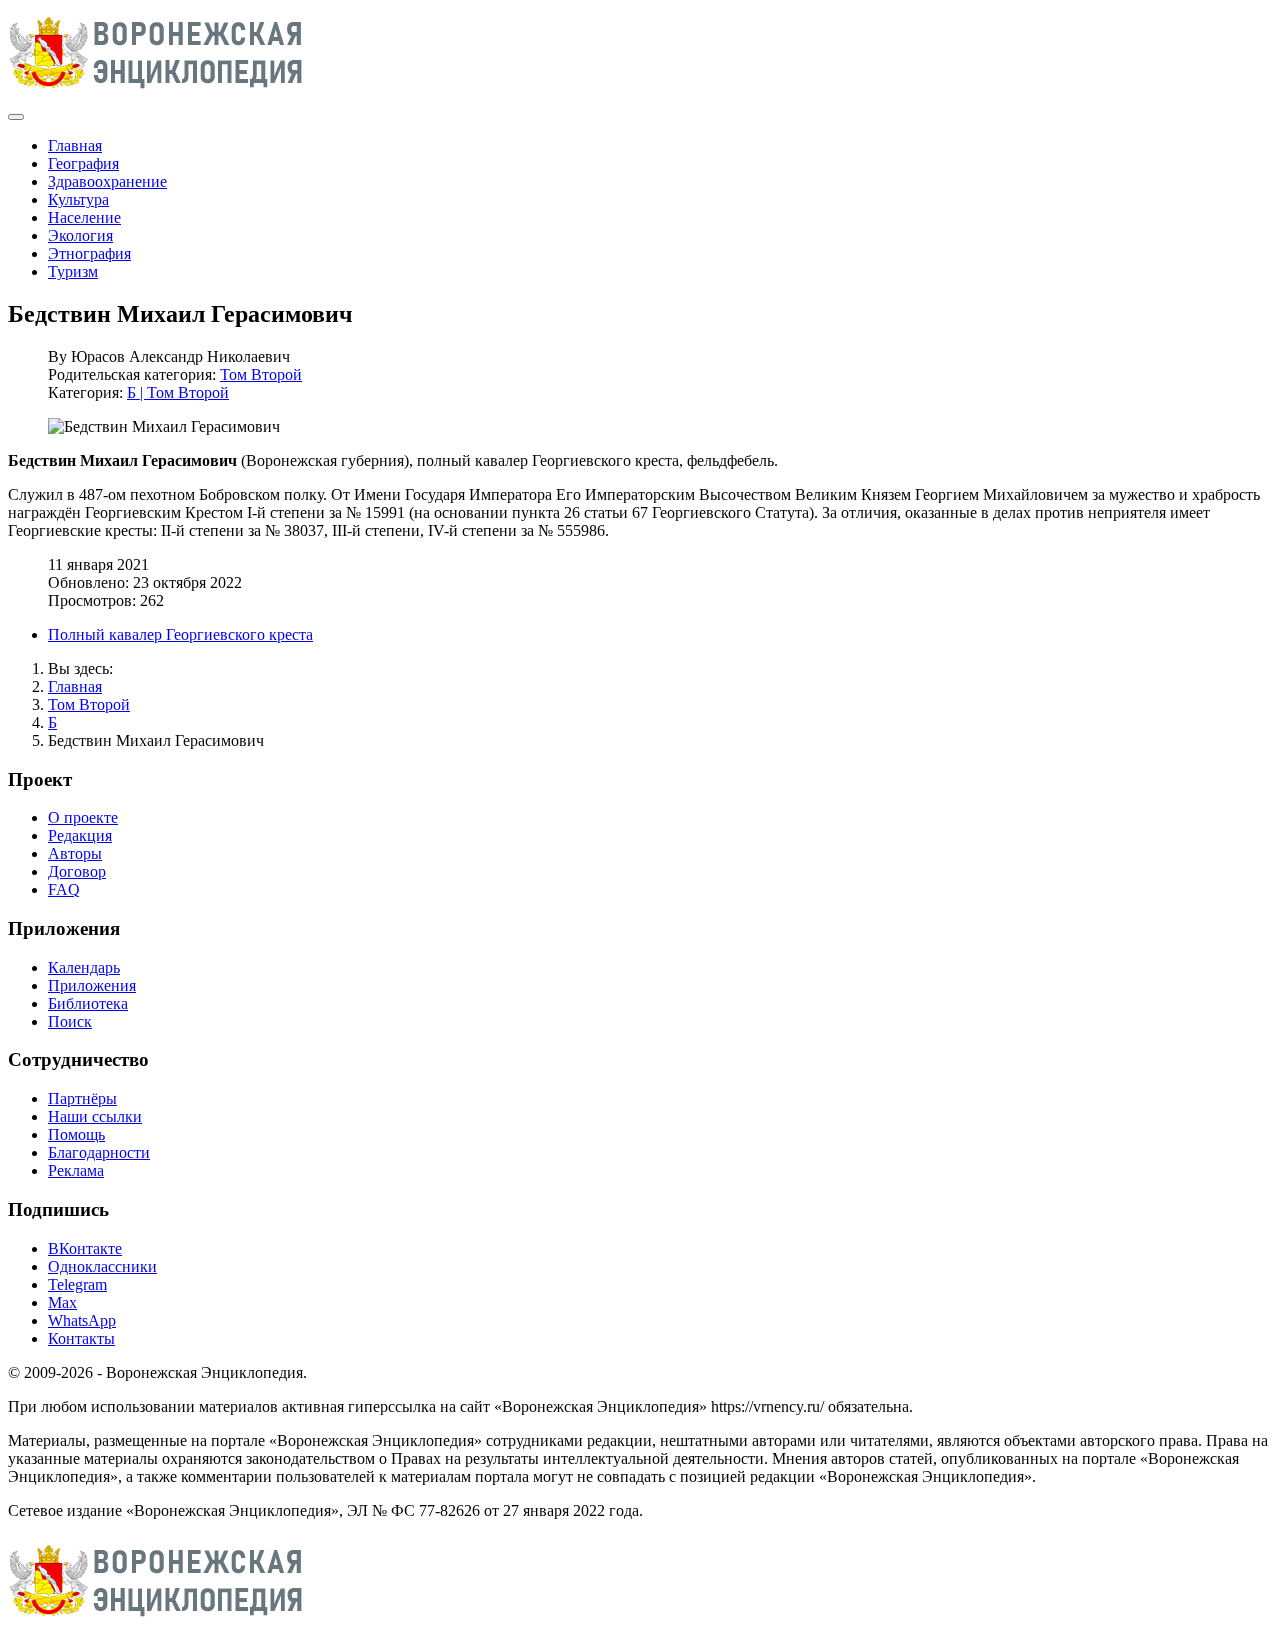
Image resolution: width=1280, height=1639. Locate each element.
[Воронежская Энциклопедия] (156, 93)
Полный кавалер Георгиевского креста (180, 634)
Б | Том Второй (178, 392)
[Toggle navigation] (16, 117)
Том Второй (261, 374)
